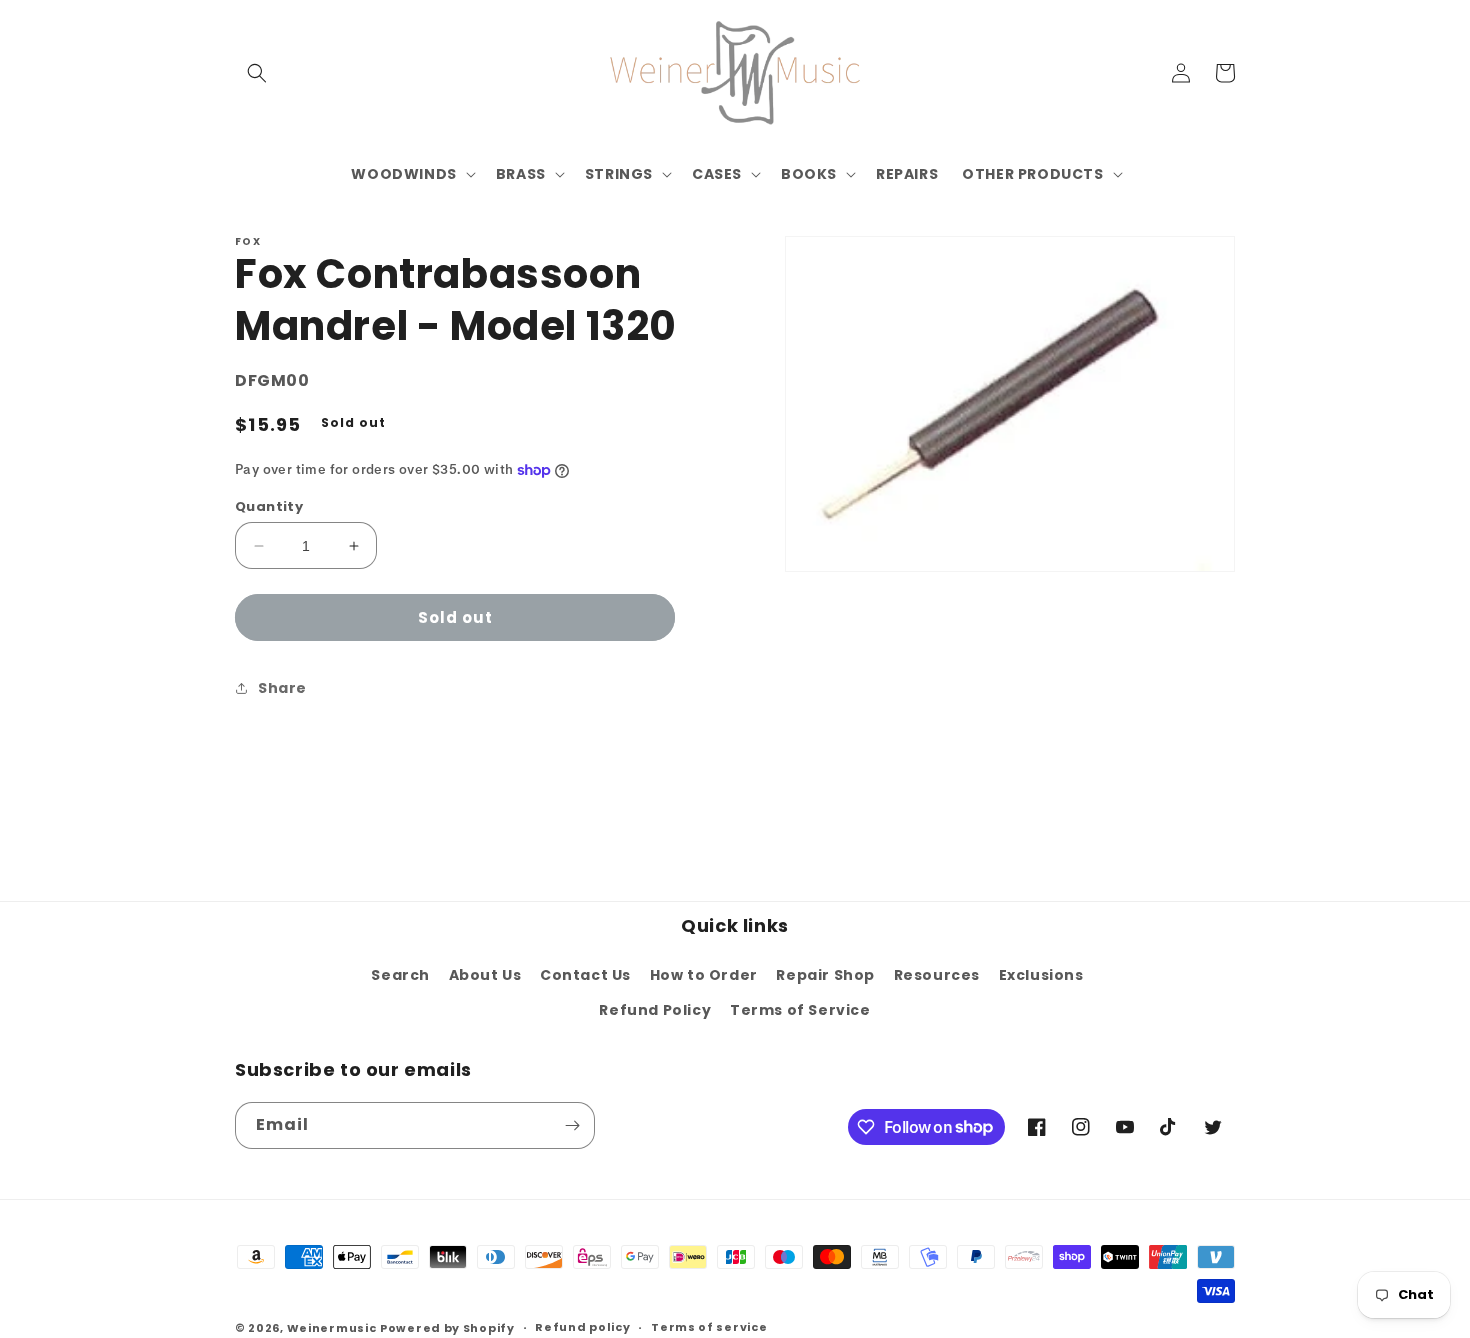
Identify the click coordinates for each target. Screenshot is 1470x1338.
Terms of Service (800, 1010)
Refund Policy (655, 1010)
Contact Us (585, 975)
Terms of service (709, 1327)
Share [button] (282, 688)
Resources (937, 975)
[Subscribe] (572, 1125)
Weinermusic (332, 1328)
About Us (485, 975)
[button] (257, 73)
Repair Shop (825, 975)
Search (400, 975)
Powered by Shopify (447, 1328)
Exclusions (1041, 975)
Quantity (269, 506)
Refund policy (582, 1327)
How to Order (704, 975)
